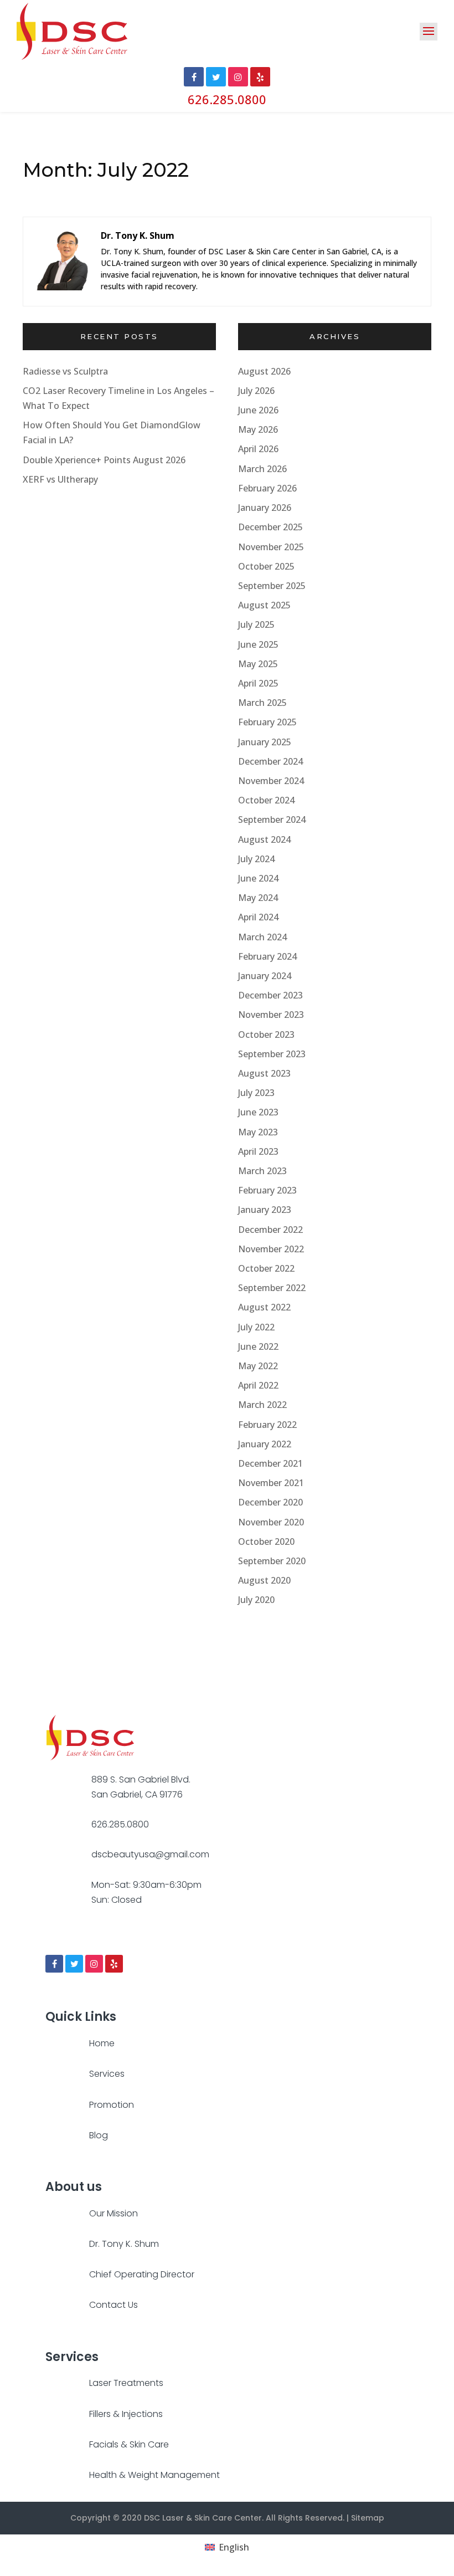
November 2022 (271, 1249)
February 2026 (267, 488)
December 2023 (270, 995)
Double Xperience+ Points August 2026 (104, 460)
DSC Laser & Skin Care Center (203, 2518)
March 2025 (262, 703)
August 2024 (264, 839)
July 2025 (256, 624)
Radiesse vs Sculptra (65, 371)
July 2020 (256, 1600)
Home (102, 2043)
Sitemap (368, 2518)
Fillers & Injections (126, 2414)
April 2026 (258, 449)
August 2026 (264, 371)
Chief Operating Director (142, 2274)
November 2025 (271, 547)
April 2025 (258, 683)
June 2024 (258, 878)
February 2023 (267, 1190)
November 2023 (271, 1015)
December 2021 (270, 1463)
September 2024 (272, 820)
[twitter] (74, 1964)
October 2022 (266, 1268)
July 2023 (256, 1093)
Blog (99, 2135)
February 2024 (267, 956)
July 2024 (256, 859)
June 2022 (258, 1346)
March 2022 (262, 1405)
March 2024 (262, 937)
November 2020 (271, 1522)
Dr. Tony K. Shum (124, 2244)
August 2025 (264, 605)
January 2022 (265, 1444)
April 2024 (258, 917)
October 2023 (266, 1035)
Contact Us (114, 2305)
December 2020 (270, 1502)
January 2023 (265, 1210)
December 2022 (270, 1230)
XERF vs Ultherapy (60, 479)
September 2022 (272, 1288)
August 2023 (264, 1073)
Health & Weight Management (154, 2475)
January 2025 (265, 742)
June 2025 (258, 644)
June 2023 (258, 1112)
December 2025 (270, 527)
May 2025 (258, 664)
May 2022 (258, 1366)
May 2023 (258, 1132)
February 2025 (267, 722)
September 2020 (272, 1561)
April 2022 (258, 1385)
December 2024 (270, 761)
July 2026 (256, 391)
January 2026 (265, 508)
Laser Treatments (126, 2383)
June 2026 (258, 410)
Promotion (112, 2105)
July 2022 (256, 1327)
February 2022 (267, 1425)
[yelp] (114, 1964)
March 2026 (262, 469)
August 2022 (264, 1307)
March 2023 (262, 1171)
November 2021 (271, 1483)
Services (107, 2074)
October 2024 (266, 800)
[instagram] (94, 1964)
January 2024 (265, 976)
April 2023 (258, 1151)
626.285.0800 (227, 99)
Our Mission (114, 2213)
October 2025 (266, 566)
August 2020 (264, 1580)
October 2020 (266, 1541)
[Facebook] (54, 1964)
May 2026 (258, 429)
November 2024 (271, 781)
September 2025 (272, 586)
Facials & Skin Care (129, 2444)
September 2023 (272, 1054)
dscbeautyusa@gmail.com (150, 1854)
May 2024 (258, 898)
